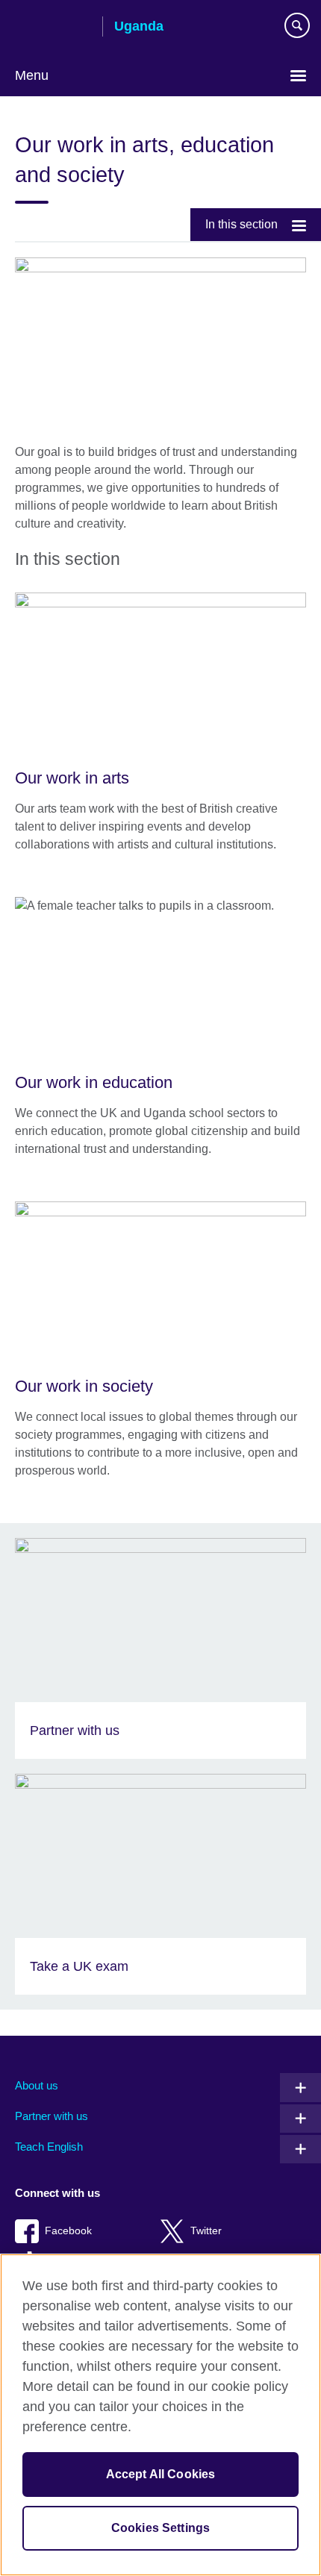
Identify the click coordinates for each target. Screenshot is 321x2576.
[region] (160, 2415)
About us (37, 2085)
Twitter (206, 2231)
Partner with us (52, 2116)
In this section (241, 224)
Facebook (68, 2231)
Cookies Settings (161, 2528)
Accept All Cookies (161, 2474)
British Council (53, 28)
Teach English (49, 2147)
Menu (32, 75)
